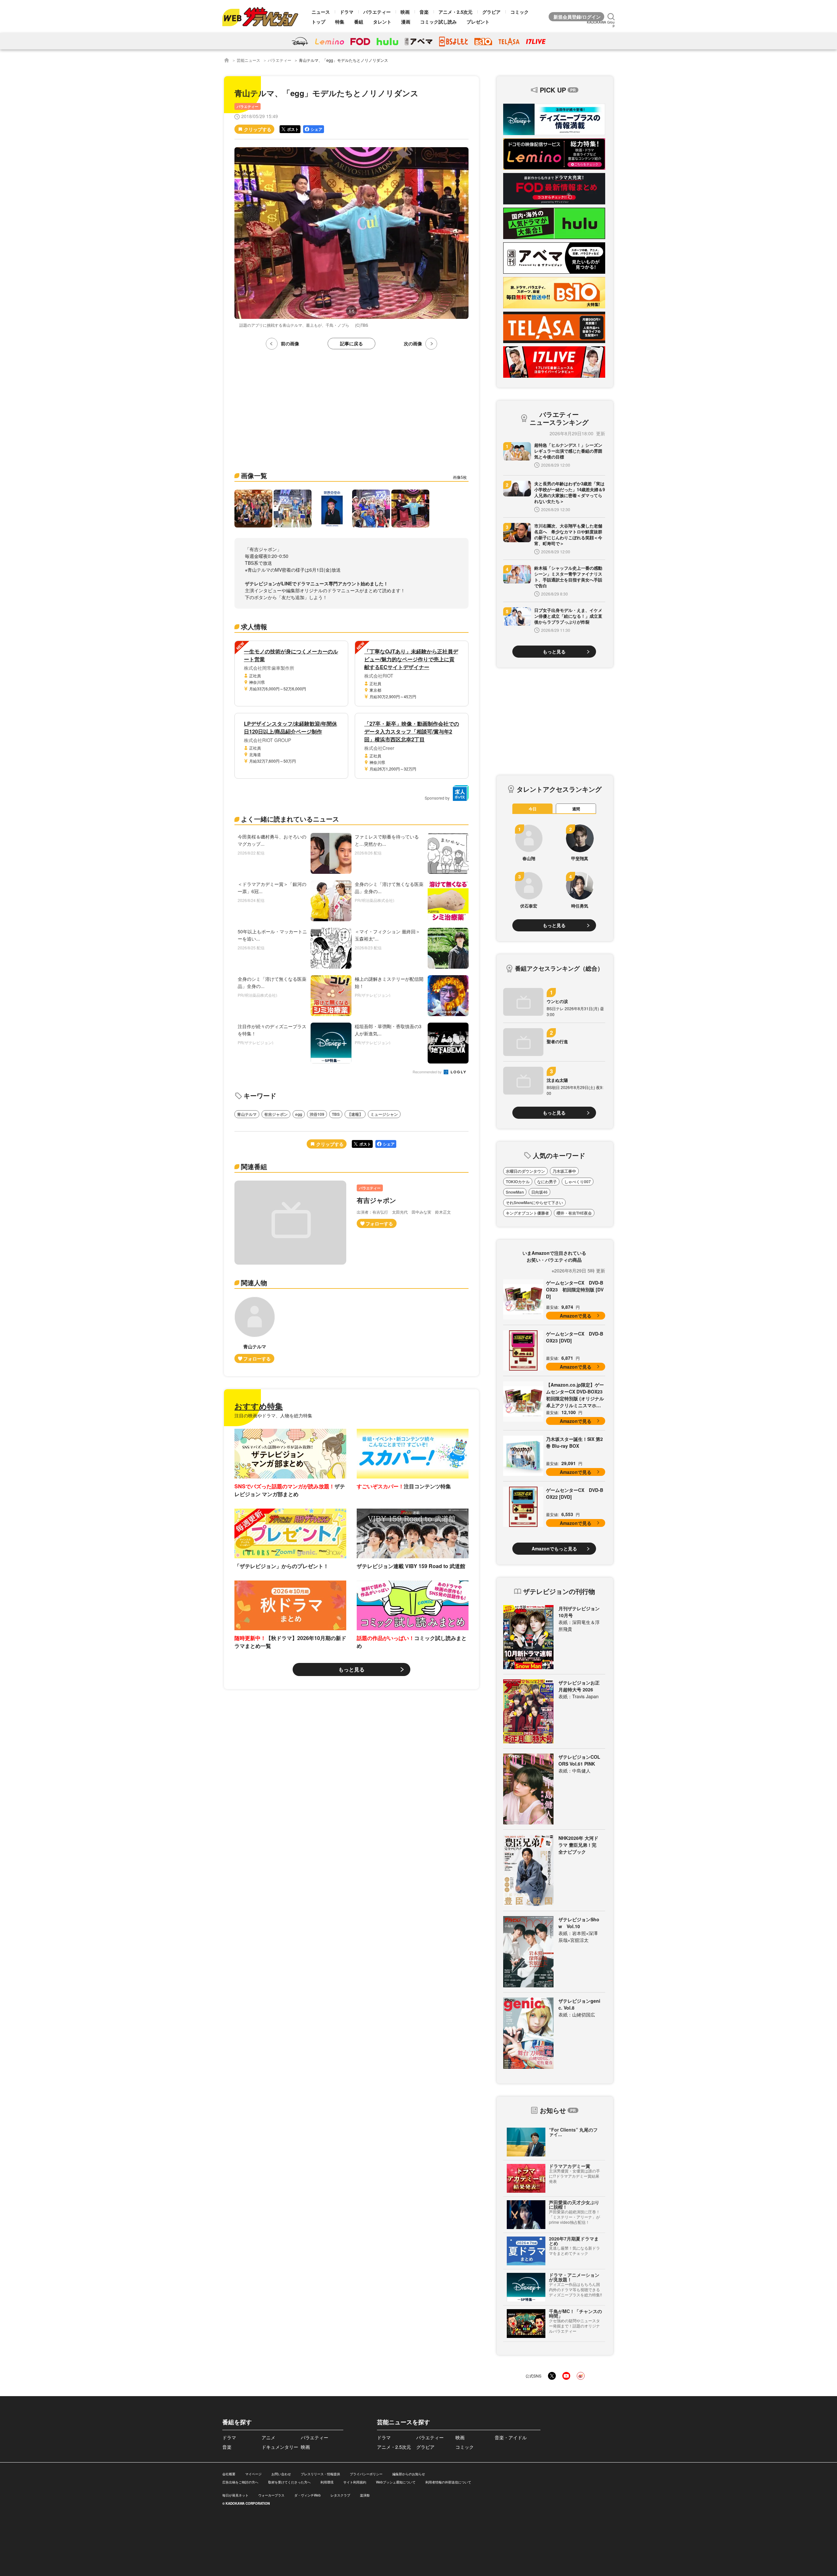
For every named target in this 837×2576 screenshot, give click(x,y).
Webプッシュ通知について (396, 2482)
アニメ (268, 2437)
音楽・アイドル (511, 2437)
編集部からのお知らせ (409, 2474)
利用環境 (327, 2482)
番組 (359, 22)
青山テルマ (247, 1114)
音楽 (424, 12)
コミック (520, 12)
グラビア (491, 12)
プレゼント (478, 22)
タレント (382, 22)
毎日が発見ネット (235, 2495)
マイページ (253, 2474)
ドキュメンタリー (280, 2447)
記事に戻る (351, 343)
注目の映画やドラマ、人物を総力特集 (273, 1415)
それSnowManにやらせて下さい (534, 1202)
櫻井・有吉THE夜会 (574, 1213)
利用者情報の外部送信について (448, 2482)
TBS (336, 1114)
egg (299, 1114)
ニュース (321, 12)
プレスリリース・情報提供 (320, 2474)
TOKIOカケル (518, 1182)
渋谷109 (317, 1114)
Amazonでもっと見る (554, 1548)
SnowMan (515, 1192)
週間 (576, 809)
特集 (340, 22)
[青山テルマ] (255, 1330)
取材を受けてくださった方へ (289, 2482)
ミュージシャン (384, 1114)
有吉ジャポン (276, 1114)
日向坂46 (539, 1192)
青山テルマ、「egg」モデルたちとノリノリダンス (343, 60)
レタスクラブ (340, 2495)
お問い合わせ (281, 2474)
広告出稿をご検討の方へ (240, 2482)
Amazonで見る (576, 1316)
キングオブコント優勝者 (527, 1213)
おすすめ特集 (259, 1406)
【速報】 (355, 1114)
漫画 (406, 22)
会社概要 (229, 2474)
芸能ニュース (248, 60)
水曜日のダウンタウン (525, 1171)
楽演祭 (365, 2495)
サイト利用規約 (355, 2482)
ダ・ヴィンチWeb (307, 2495)
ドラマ (347, 12)
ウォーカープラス (271, 2495)
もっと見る (351, 1669)
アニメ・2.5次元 (455, 12)
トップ (318, 22)
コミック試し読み (438, 22)
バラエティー (377, 12)
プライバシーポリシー (366, 2474)
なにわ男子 (547, 1182)
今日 (533, 809)
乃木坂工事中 (564, 1171)
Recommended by (428, 1072)
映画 (405, 12)
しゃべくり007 (578, 1182)
